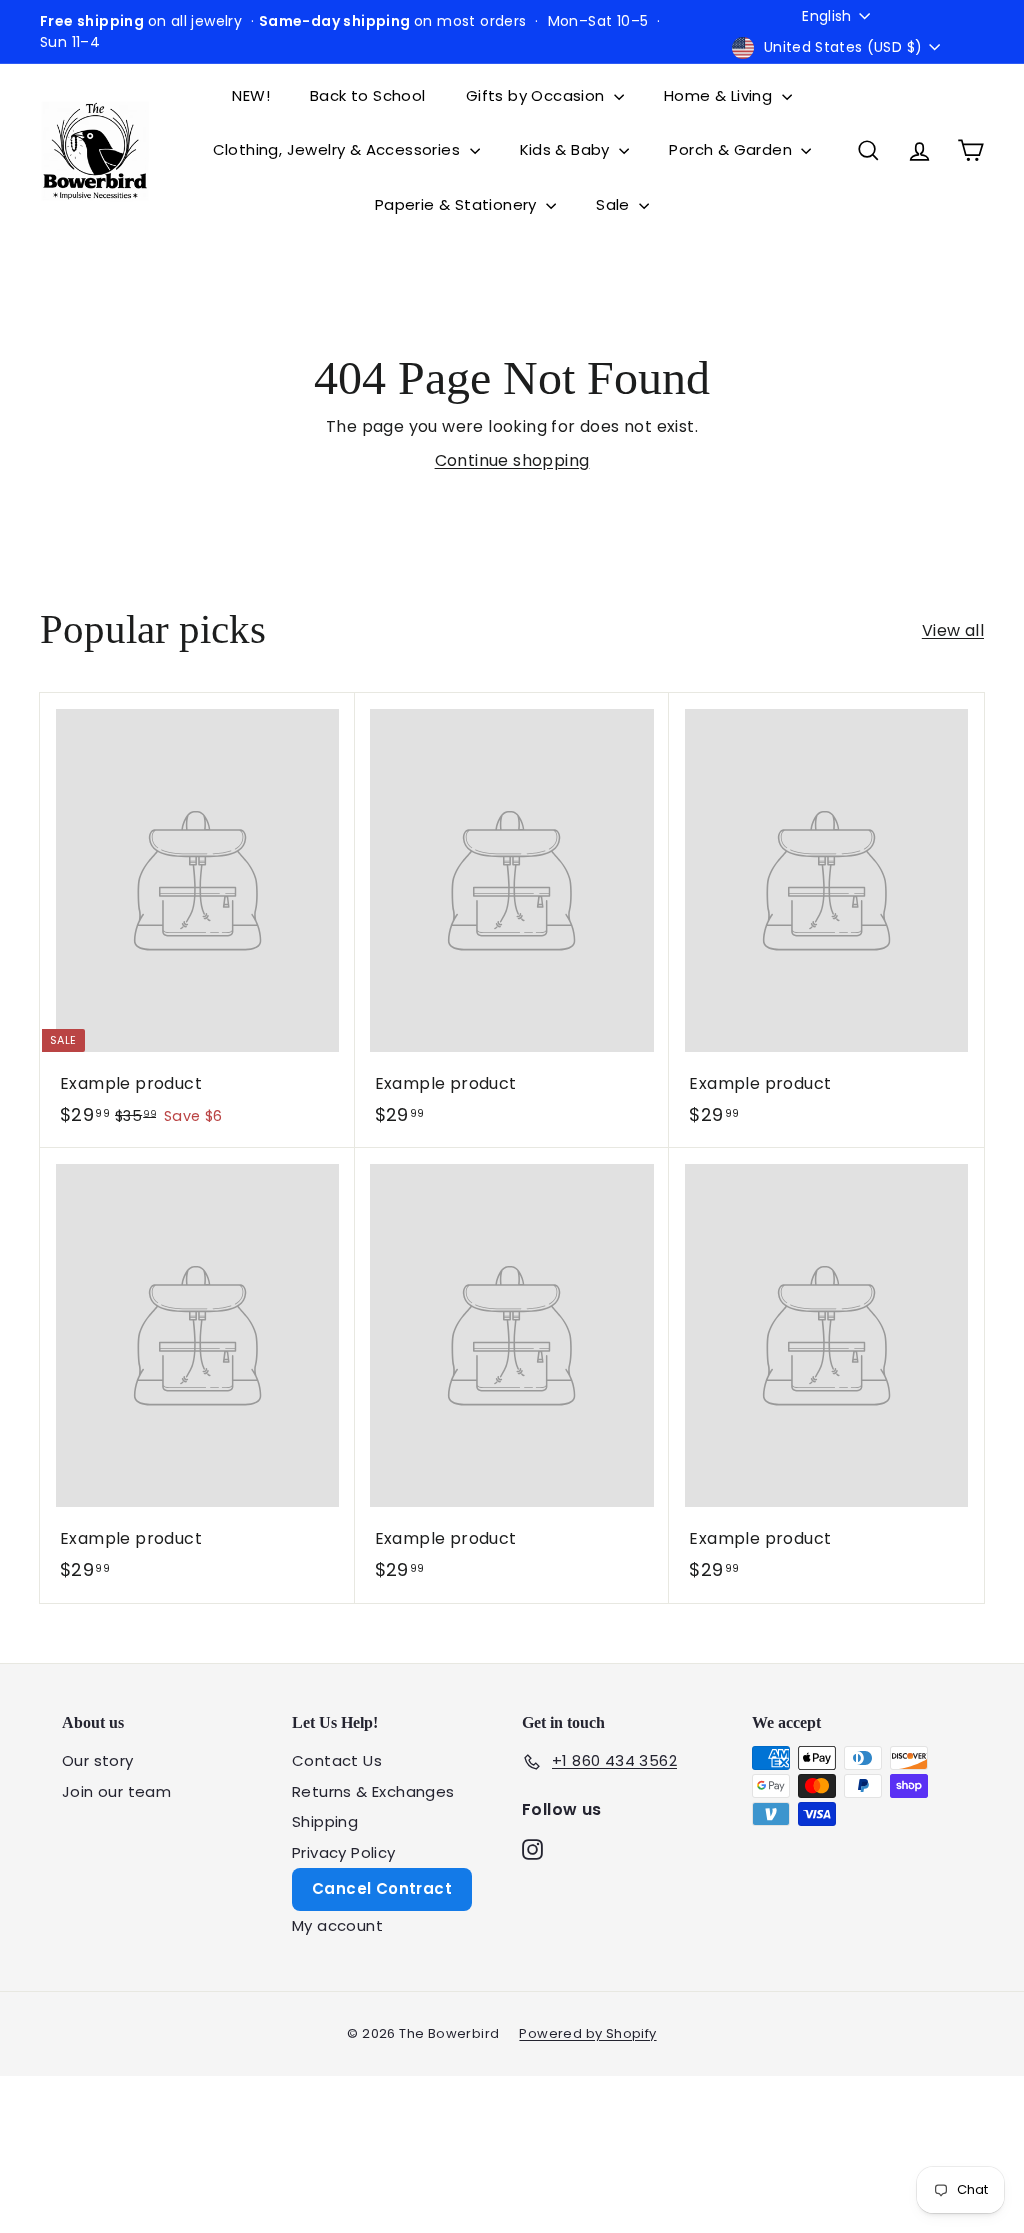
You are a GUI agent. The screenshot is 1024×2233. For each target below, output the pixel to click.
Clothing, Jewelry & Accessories (339, 149)
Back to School (368, 95)
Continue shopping (512, 460)
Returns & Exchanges (373, 1791)
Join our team (116, 1791)
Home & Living (720, 95)
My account (337, 1925)
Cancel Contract (382, 1888)
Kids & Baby (567, 149)
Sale (615, 204)
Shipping (325, 1821)
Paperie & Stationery (458, 204)
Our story (98, 1760)
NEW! (251, 95)
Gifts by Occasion (537, 95)
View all (953, 630)
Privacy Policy (344, 1852)
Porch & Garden (732, 149)
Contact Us (337, 1760)
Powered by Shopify (587, 2033)
